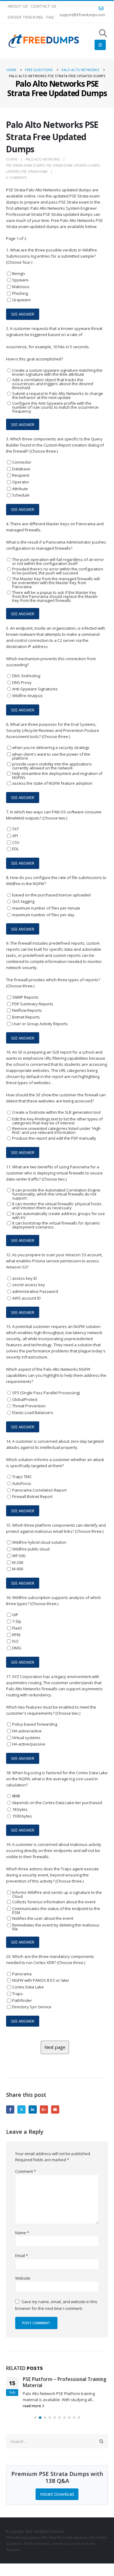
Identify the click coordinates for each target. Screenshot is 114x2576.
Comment (26, 2171)
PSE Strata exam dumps (25, 165)
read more (32, 2406)
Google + (44, 2109)
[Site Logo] (44, 41)
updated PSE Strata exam (27, 172)
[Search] (102, 2441)
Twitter (21, 2109)
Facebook (10, 2109)
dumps (12, 159)
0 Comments (16, 178)
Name (22, 2233)
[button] (103, 33)
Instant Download (57, 2494)
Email (55, 2109)
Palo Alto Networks (43, 159)
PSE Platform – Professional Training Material (65, 2382)
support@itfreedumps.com (82, 15)
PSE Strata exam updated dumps (73, 165)
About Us (18, 6)
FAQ (50, 17)
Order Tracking (25, 17)
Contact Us (44, 6)
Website (23, 2278)
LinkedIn (33, 2109)
